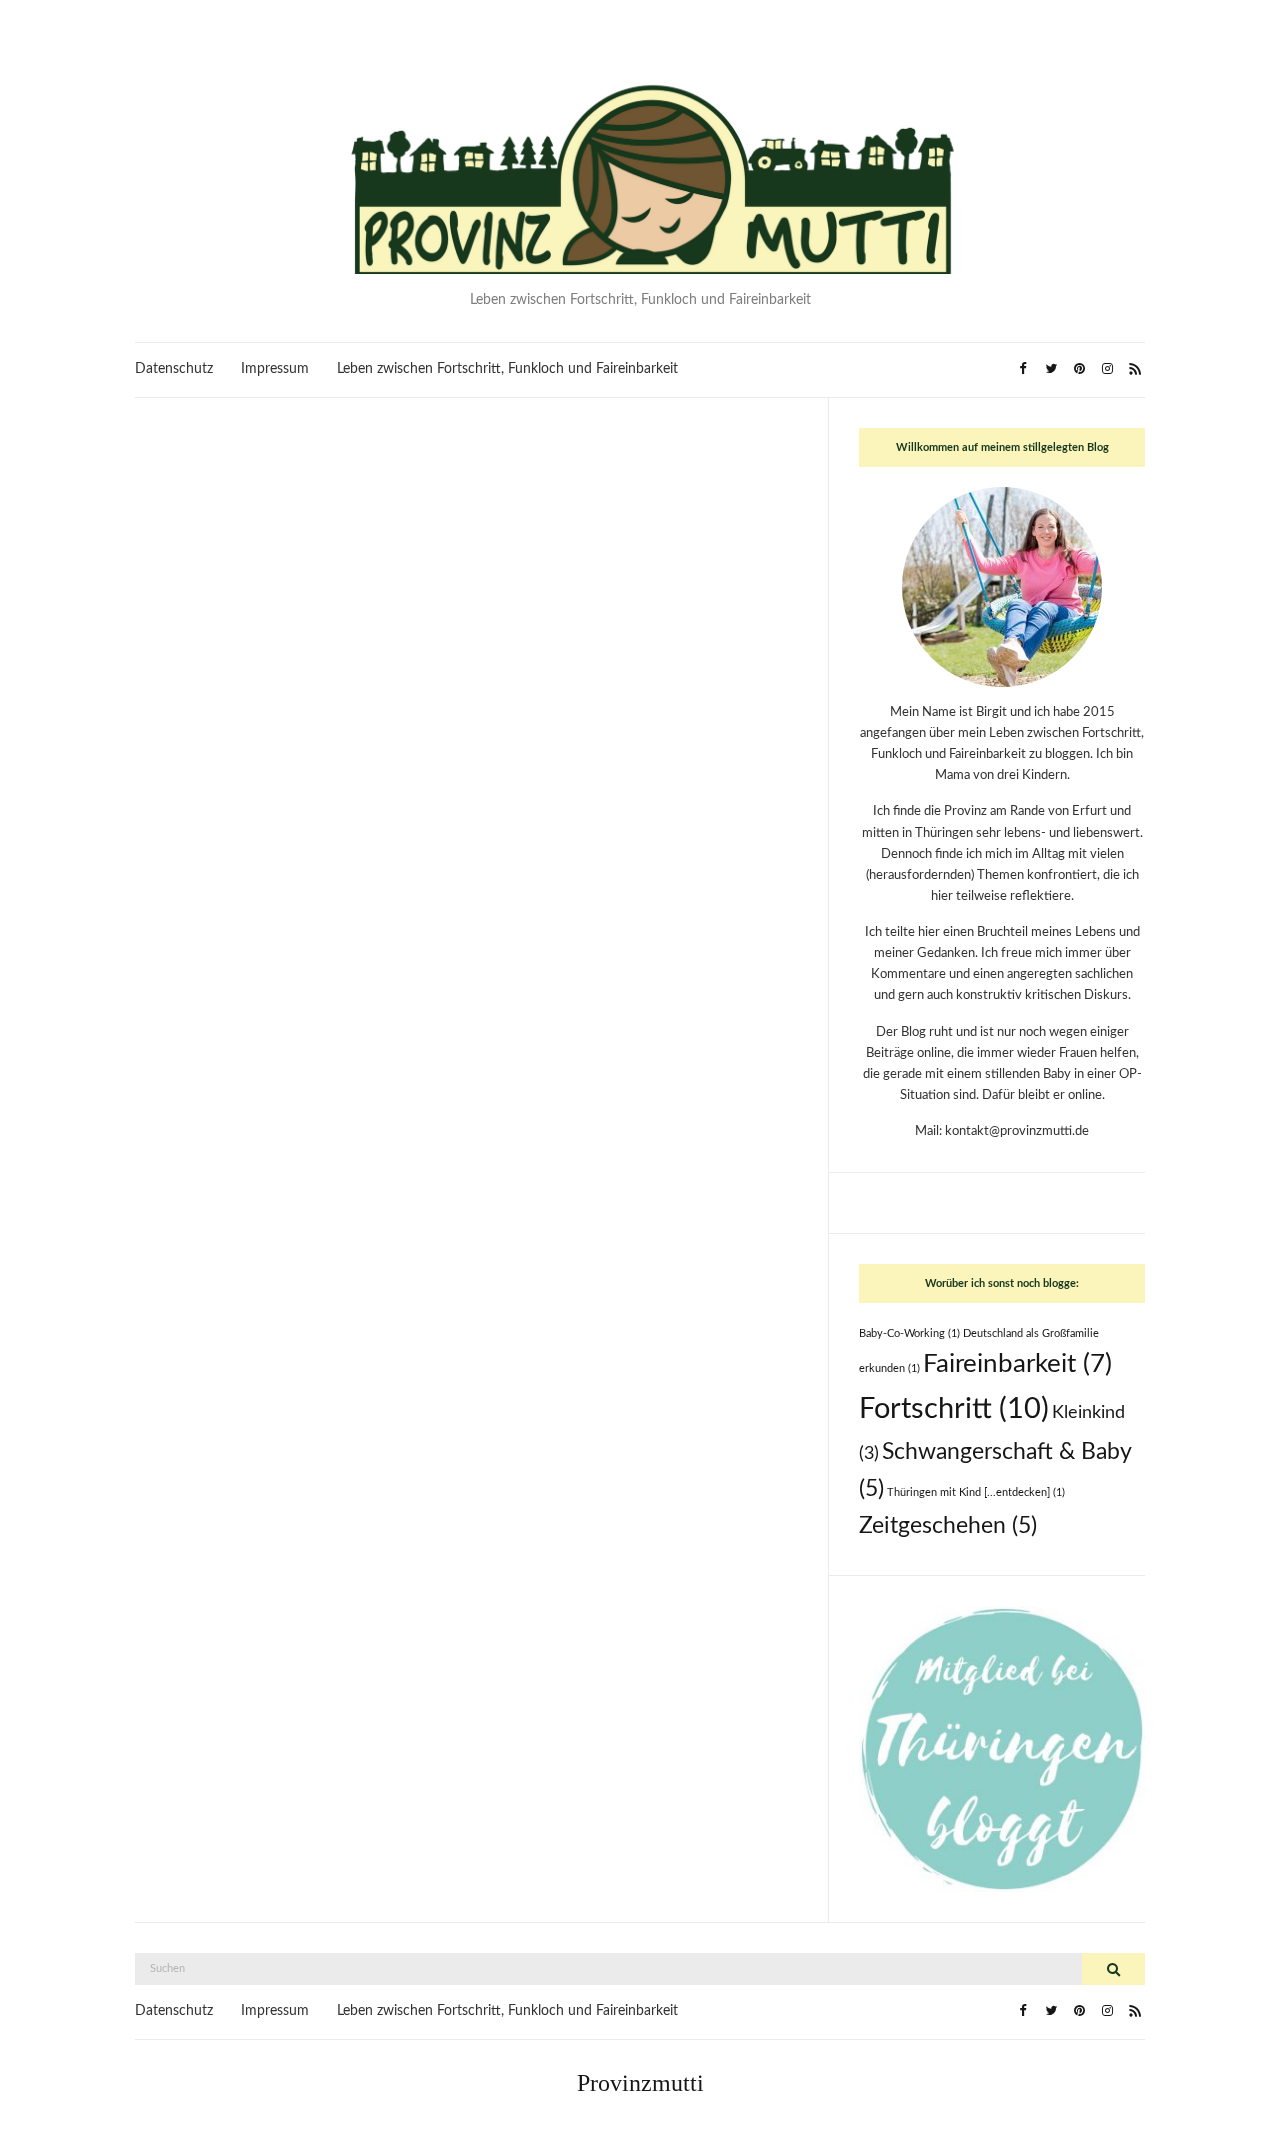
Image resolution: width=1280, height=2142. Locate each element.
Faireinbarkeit (1017, 1364)
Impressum (275, 369)
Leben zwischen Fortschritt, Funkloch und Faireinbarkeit (507, 369)
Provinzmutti (640, 2083)
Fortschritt (954, 1409)
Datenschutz (174, 369)
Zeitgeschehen (948, 1526)
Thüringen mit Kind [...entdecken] (976, 1492)
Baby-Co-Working (909, 1333)
